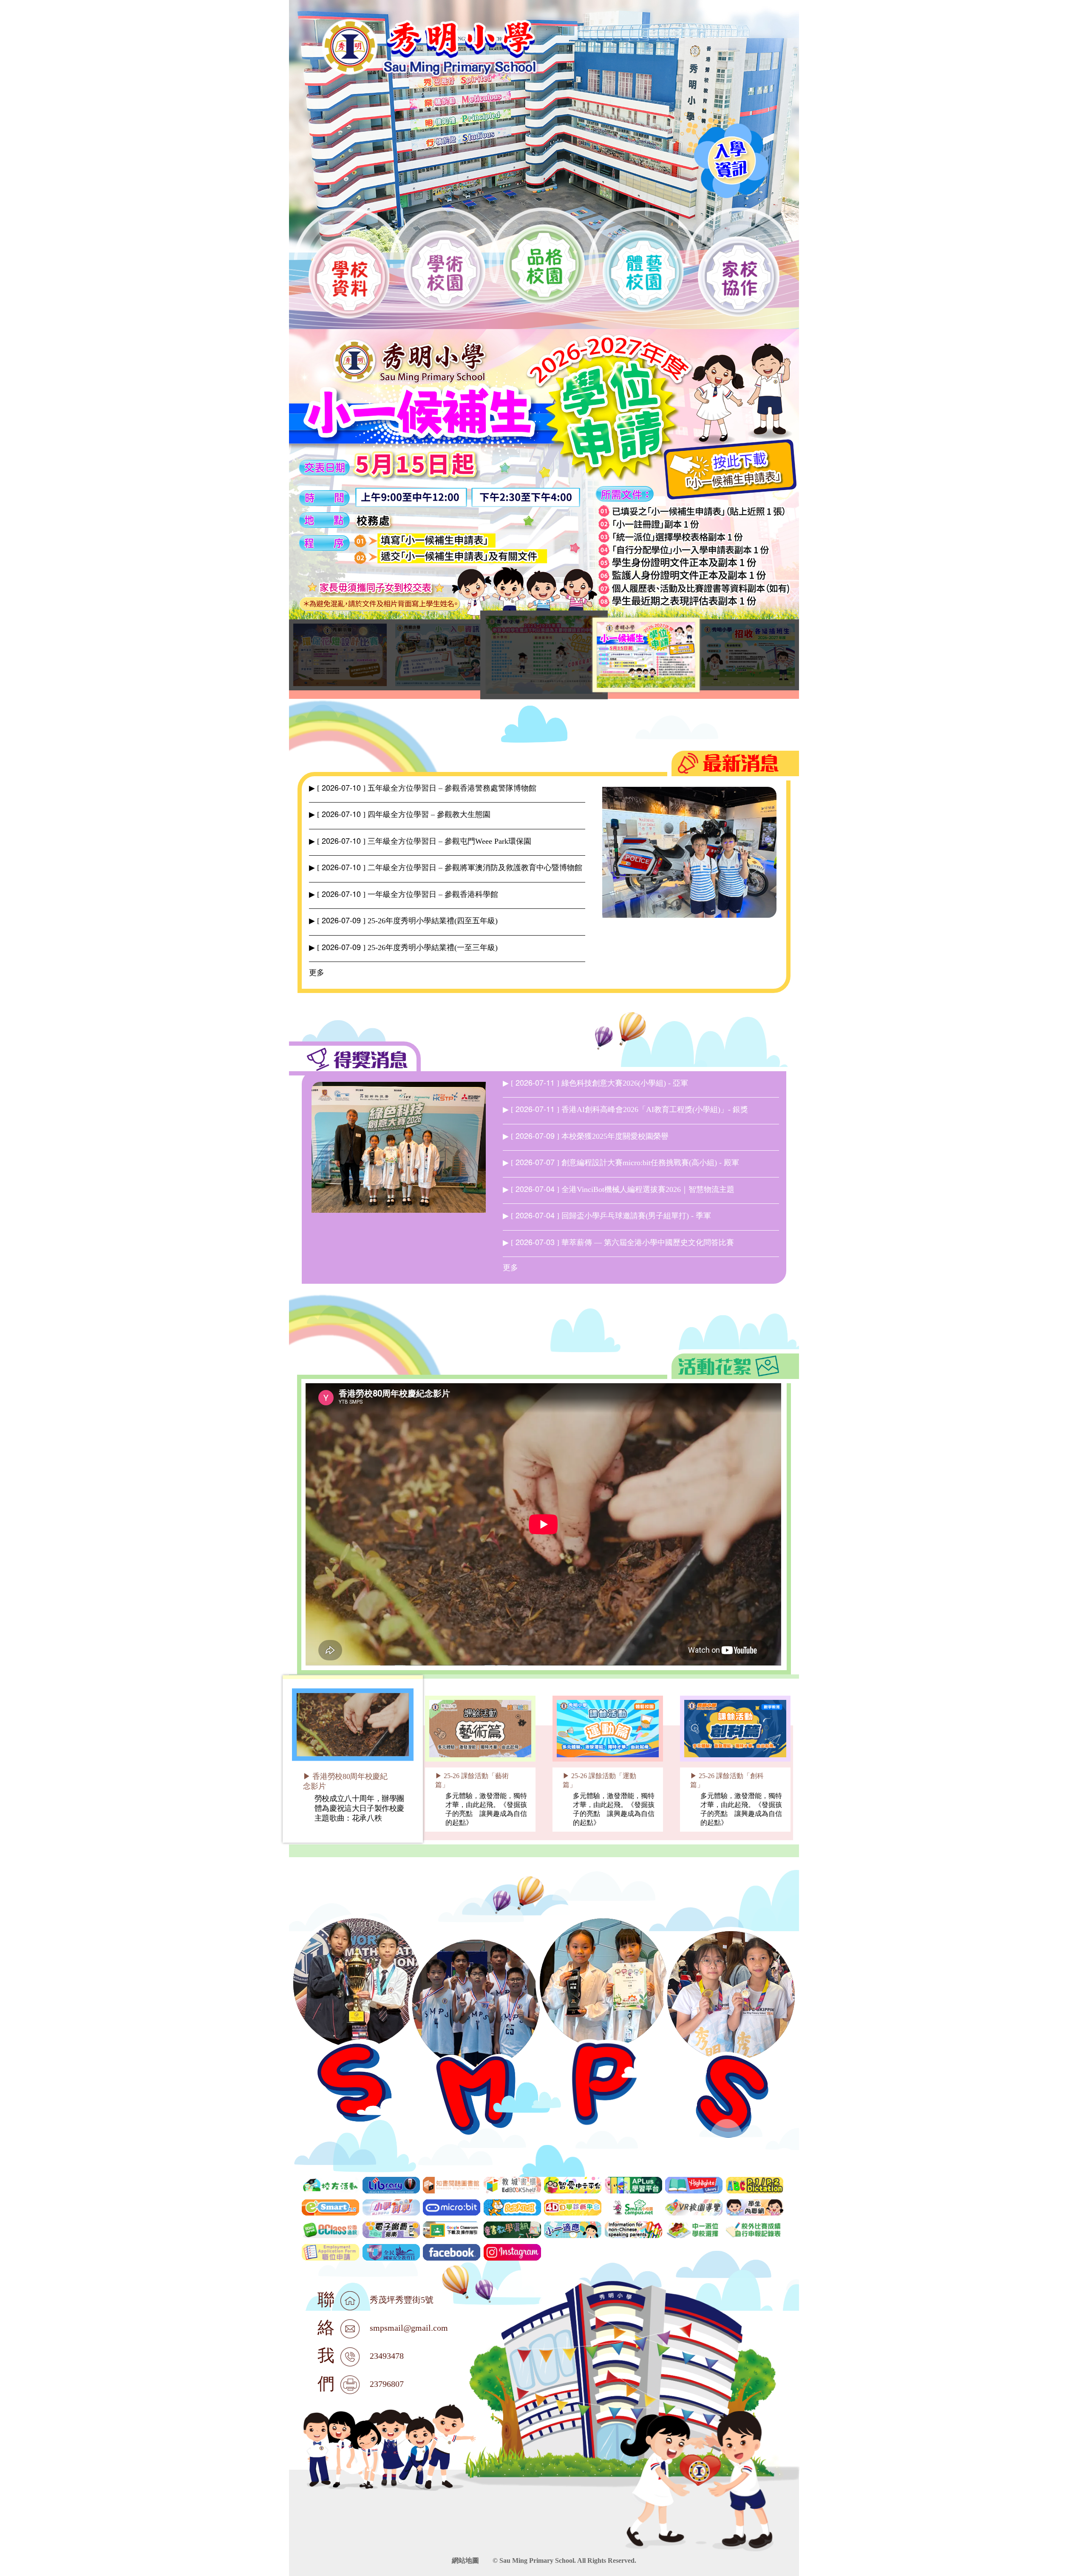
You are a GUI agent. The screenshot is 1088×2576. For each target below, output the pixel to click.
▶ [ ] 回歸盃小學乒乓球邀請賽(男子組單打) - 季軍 (607, 1216)
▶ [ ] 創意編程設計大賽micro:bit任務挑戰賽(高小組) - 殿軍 (621, 1163)
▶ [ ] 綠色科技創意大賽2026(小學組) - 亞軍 (595, 1083)
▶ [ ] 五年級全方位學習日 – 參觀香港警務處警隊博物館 (423, 788)
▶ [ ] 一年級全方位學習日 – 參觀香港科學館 (404, 894)
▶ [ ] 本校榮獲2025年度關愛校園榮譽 (586, 1136)
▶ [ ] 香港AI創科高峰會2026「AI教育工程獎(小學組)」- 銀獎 (625, 1109)
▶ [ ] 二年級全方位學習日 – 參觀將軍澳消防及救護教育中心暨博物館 (446, 868)
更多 (317, 973)
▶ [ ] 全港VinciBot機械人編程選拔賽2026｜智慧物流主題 (619, 1189)
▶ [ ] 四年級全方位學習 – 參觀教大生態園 (400, 814)
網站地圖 (465, 2560)
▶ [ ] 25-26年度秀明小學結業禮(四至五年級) (403, 921)
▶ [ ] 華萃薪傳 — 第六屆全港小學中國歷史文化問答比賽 (618, 1243)
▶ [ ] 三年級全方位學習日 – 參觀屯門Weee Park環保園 (420, 841)
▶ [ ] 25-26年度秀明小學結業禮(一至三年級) (403, 948)
